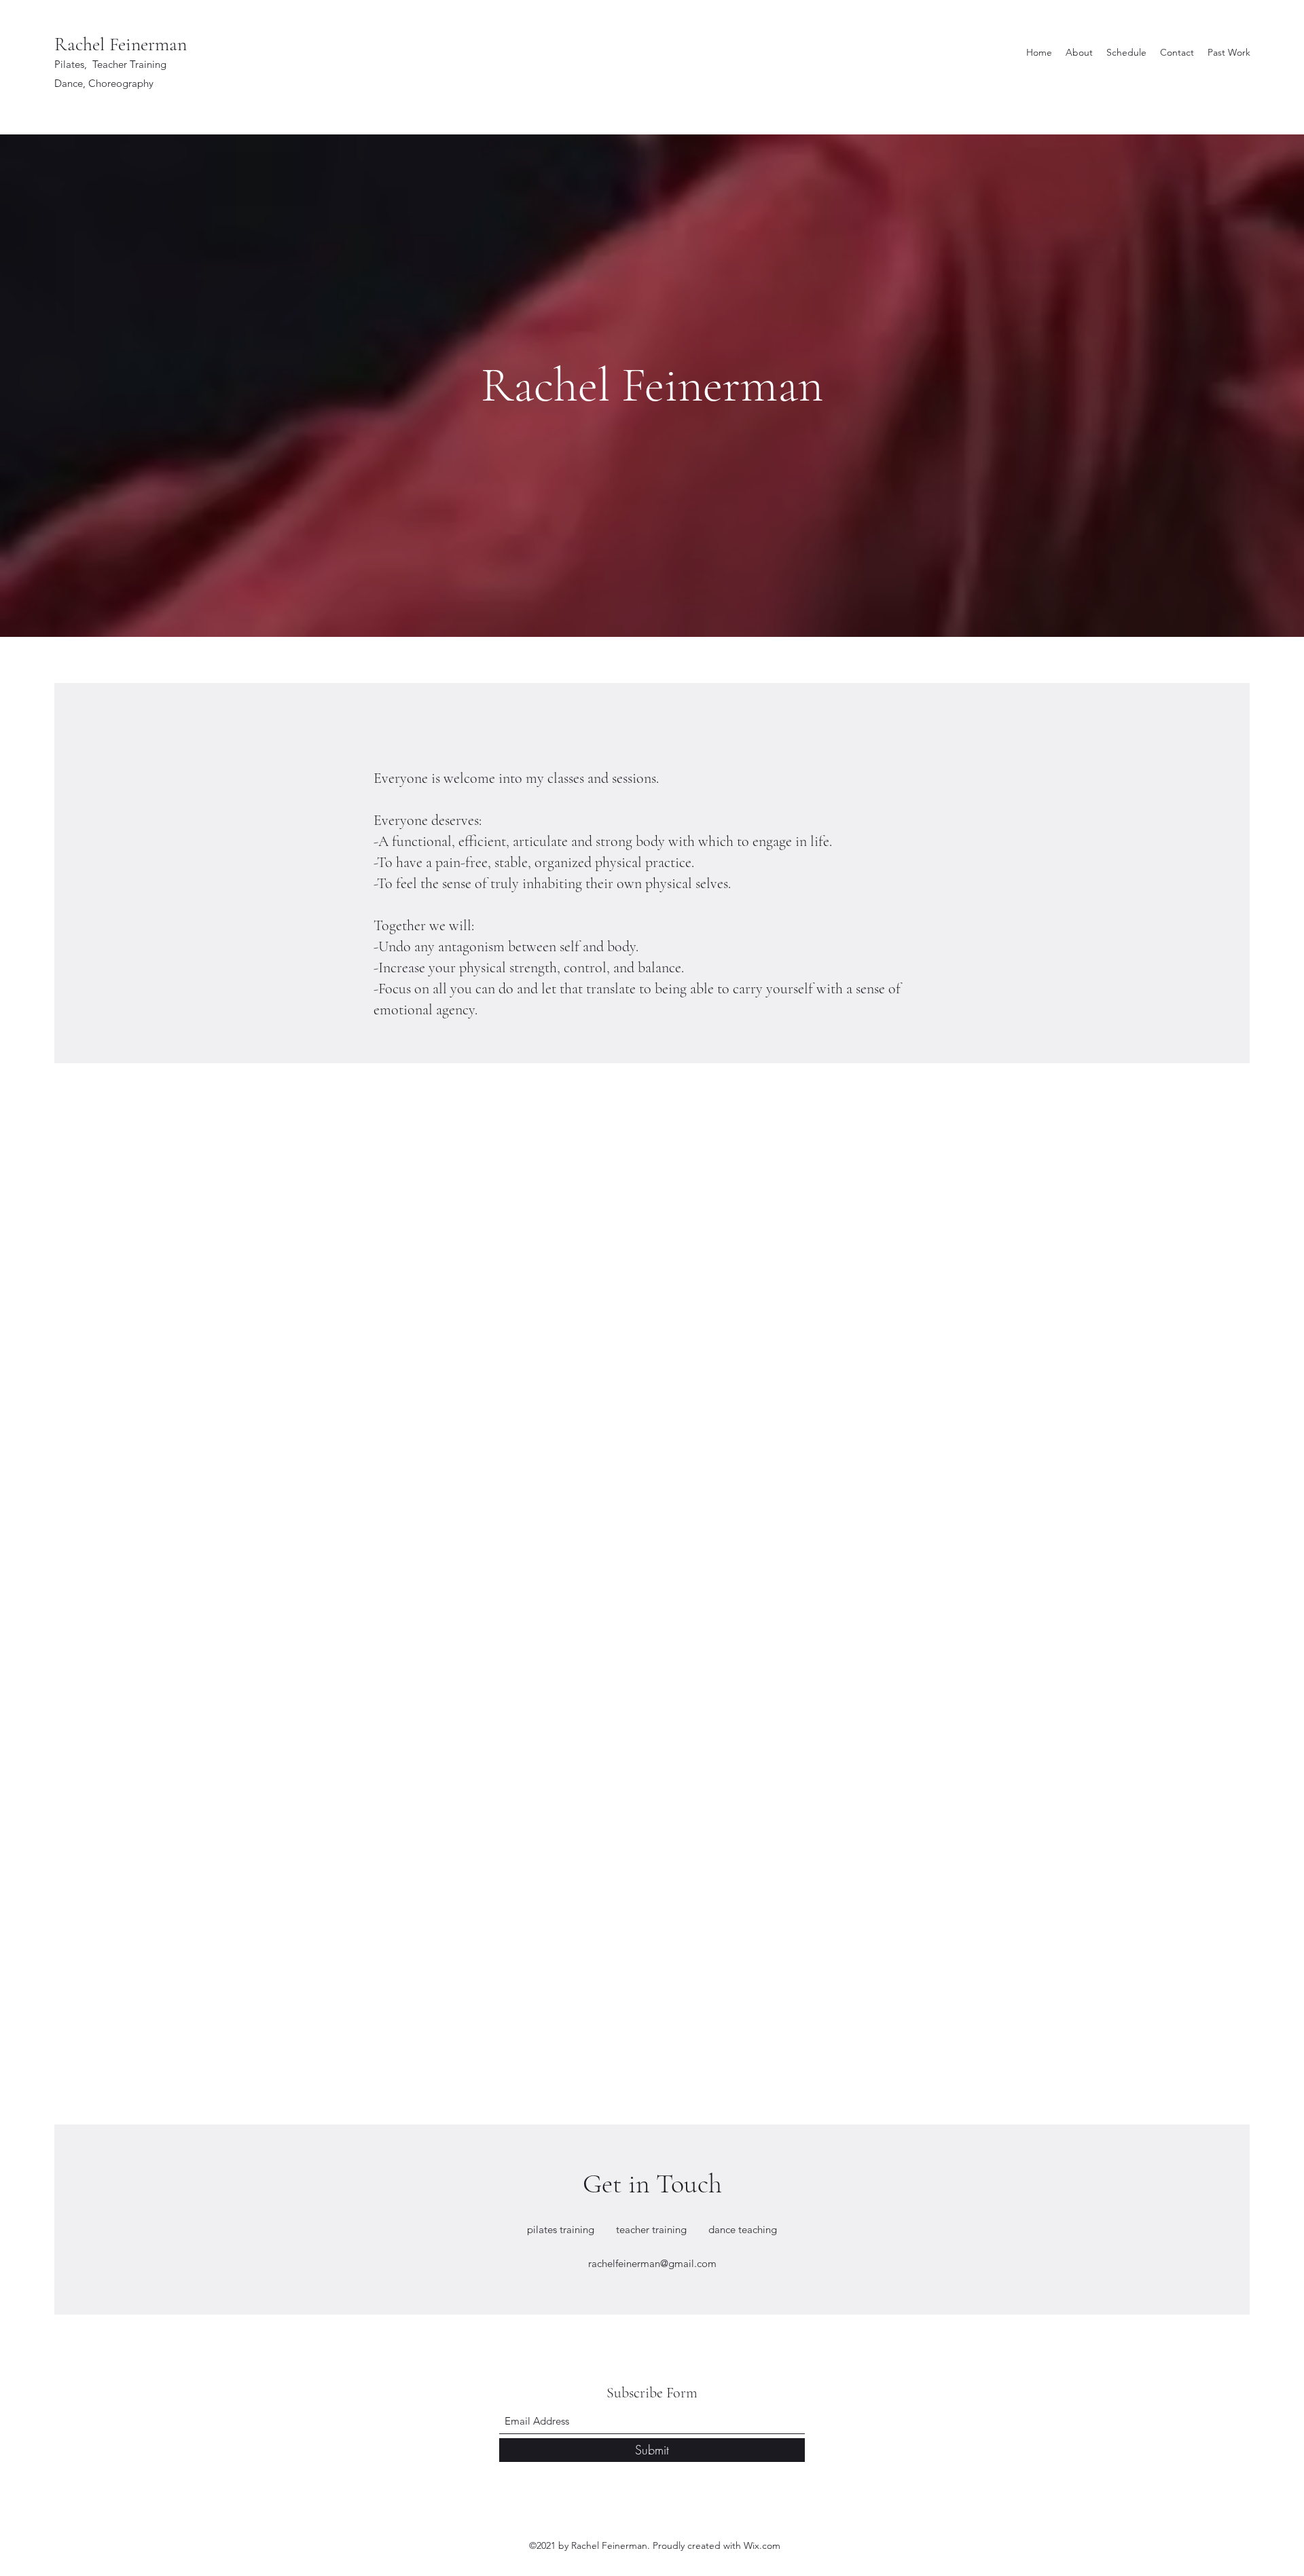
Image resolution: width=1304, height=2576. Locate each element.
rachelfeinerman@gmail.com (652, 2263)
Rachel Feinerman (121, 44)
